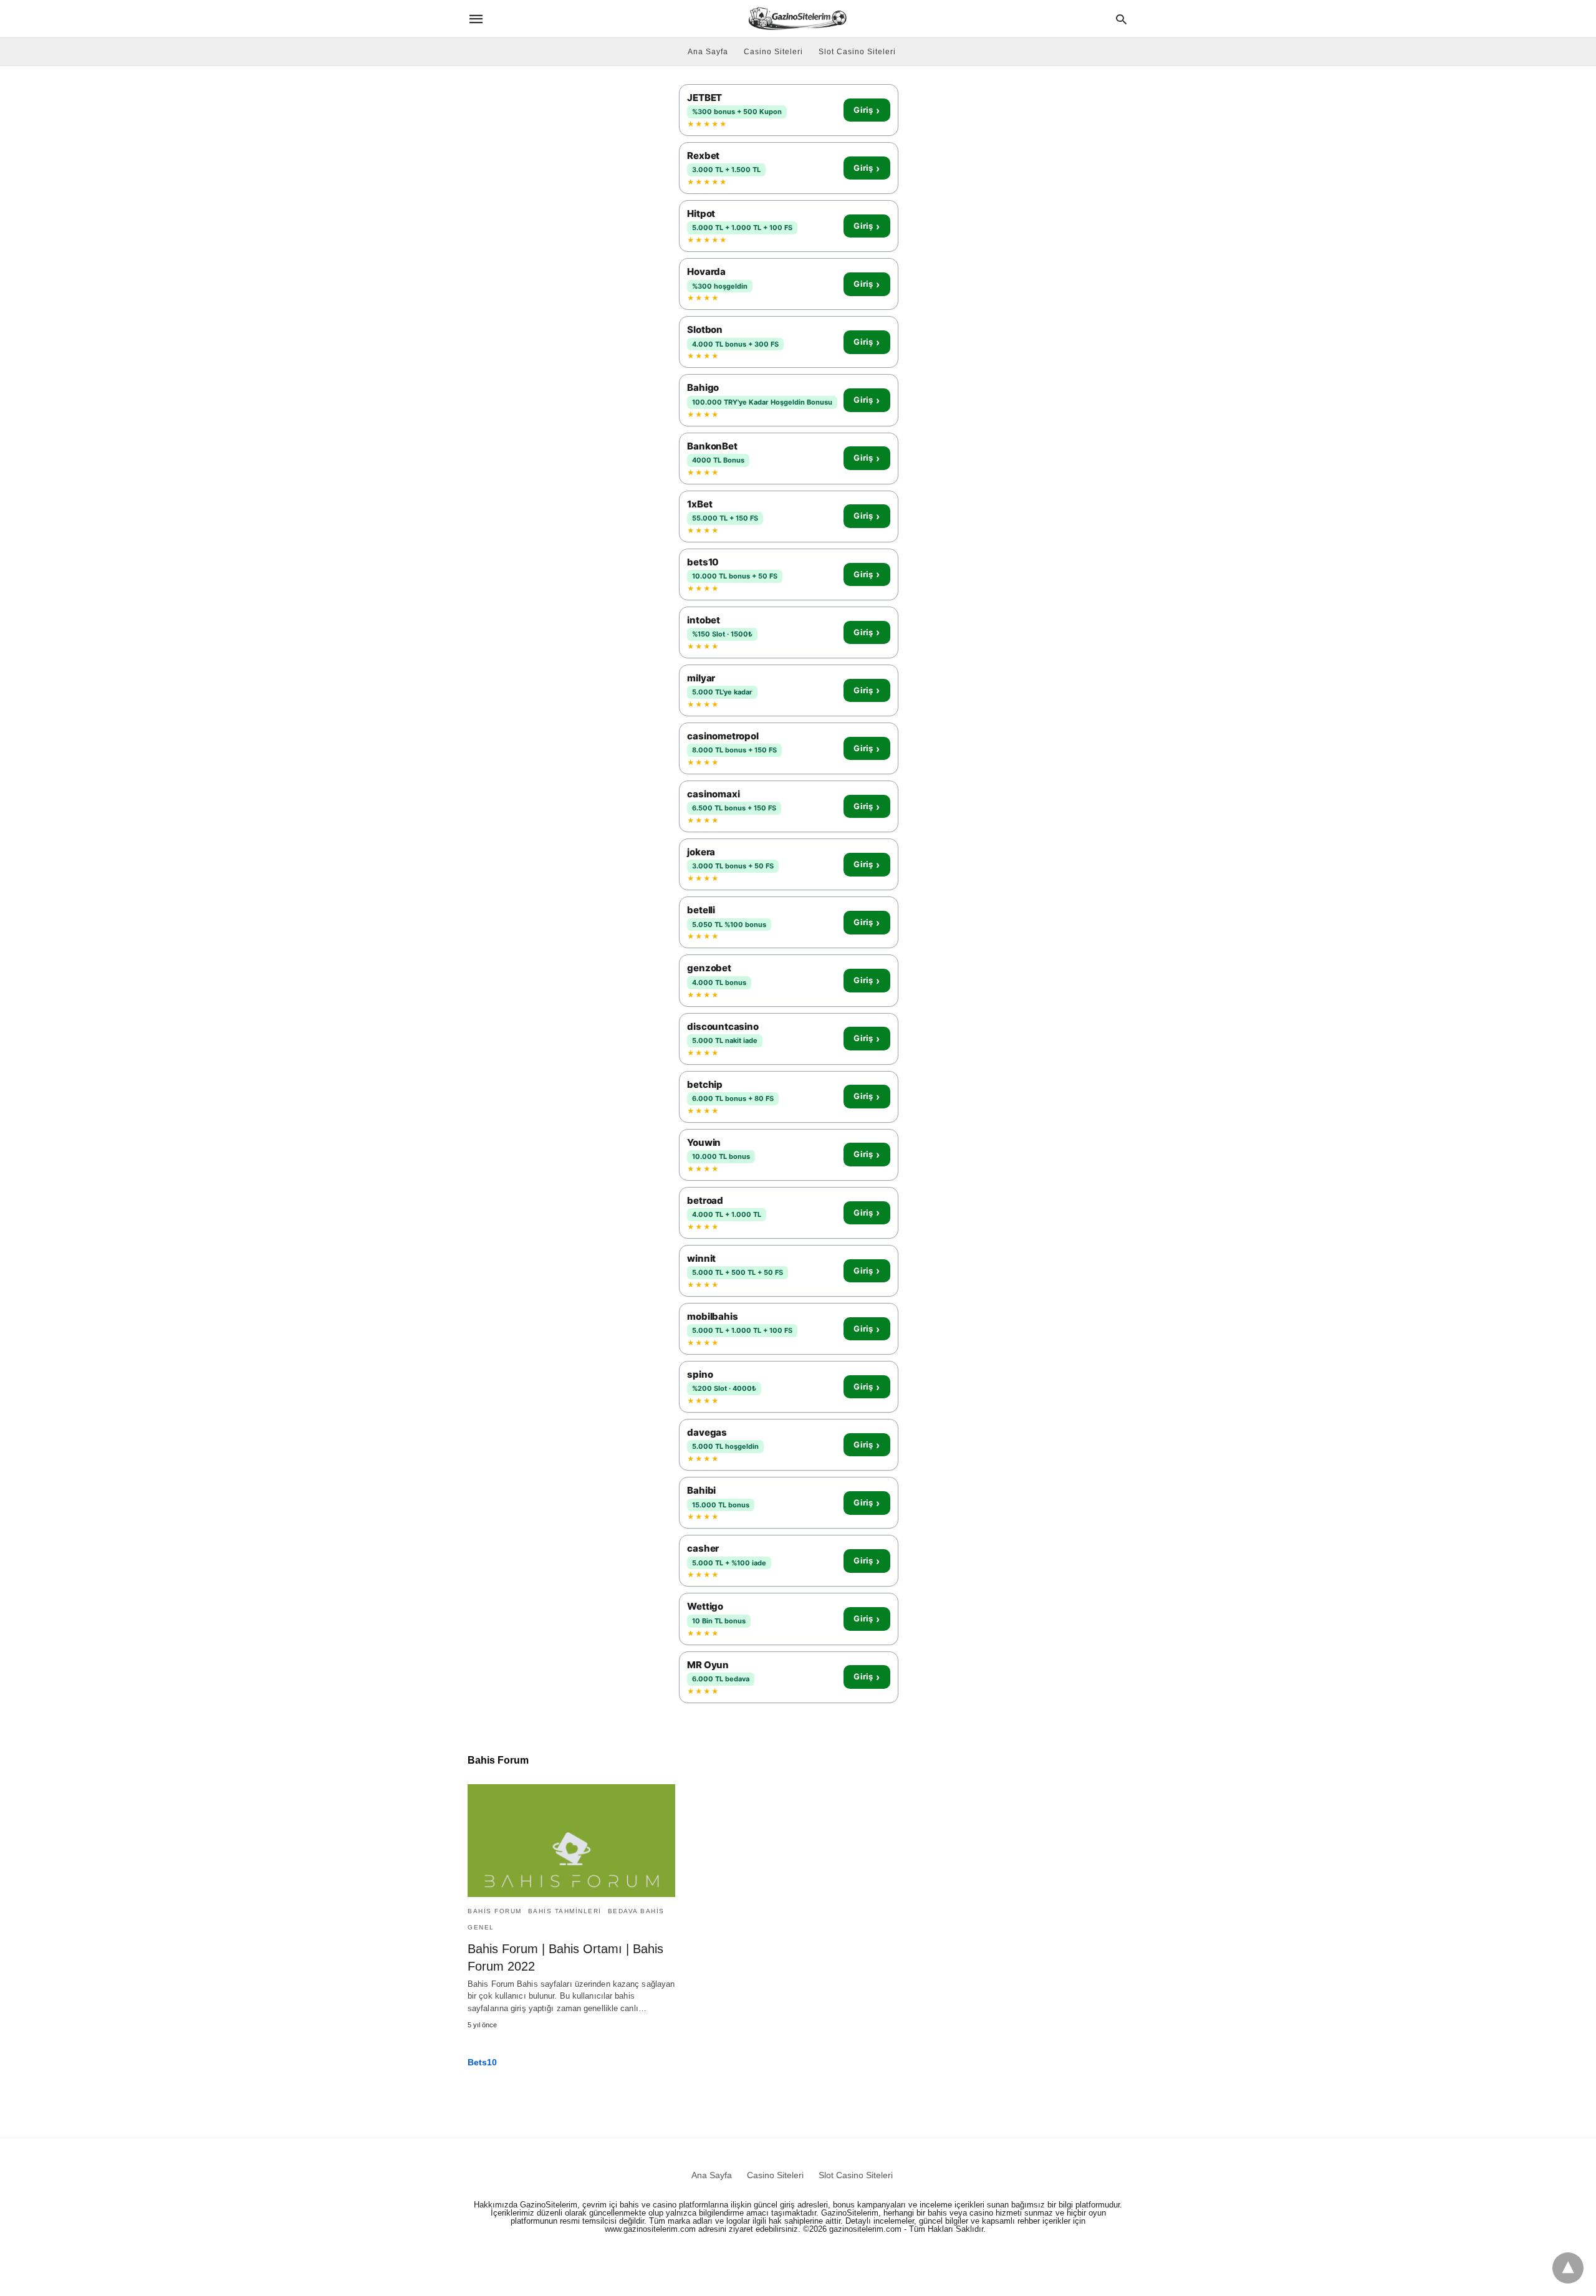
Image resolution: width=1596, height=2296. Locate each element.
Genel (481, 1927)
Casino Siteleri (773, 52)
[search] (1121, 19)
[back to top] (1568, 2268)
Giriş (867, 110)
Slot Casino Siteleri (857, 52)
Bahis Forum (495, 1911)
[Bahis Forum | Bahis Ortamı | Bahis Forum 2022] (571, 1841)
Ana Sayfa (708, 52)
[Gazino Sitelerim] (797, 18)
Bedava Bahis (636, 1911)
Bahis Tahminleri (565, 1911)
